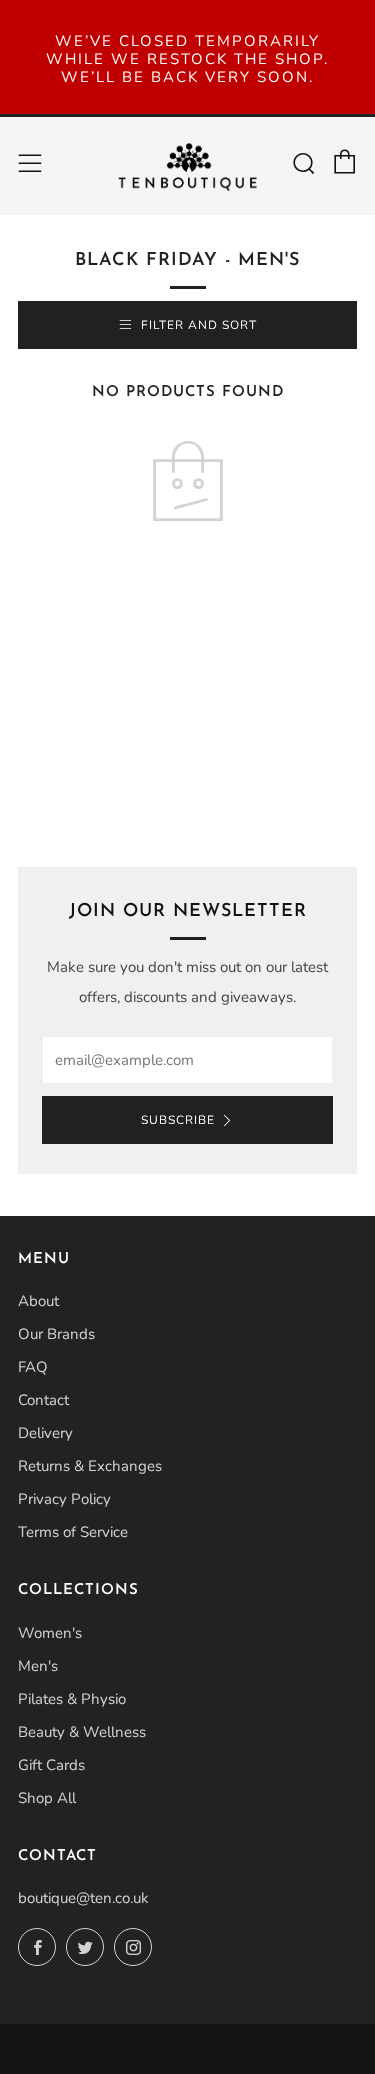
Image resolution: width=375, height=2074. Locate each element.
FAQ (33, 1367)
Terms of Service (73, 1532)
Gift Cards (51, 1765)
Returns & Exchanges (90, 1466)
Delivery (45, 1433)
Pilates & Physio (72, 1699)
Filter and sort (199, 325)
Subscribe (178, 1120)
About (38, 1301)
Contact (43, 1400)
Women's (50, 1633)
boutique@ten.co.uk (83, 1898)
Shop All (47, 1798)
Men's (38, 1666)
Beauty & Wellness (82, 1732)
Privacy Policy (64, 1499)
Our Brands (56, 1334)
